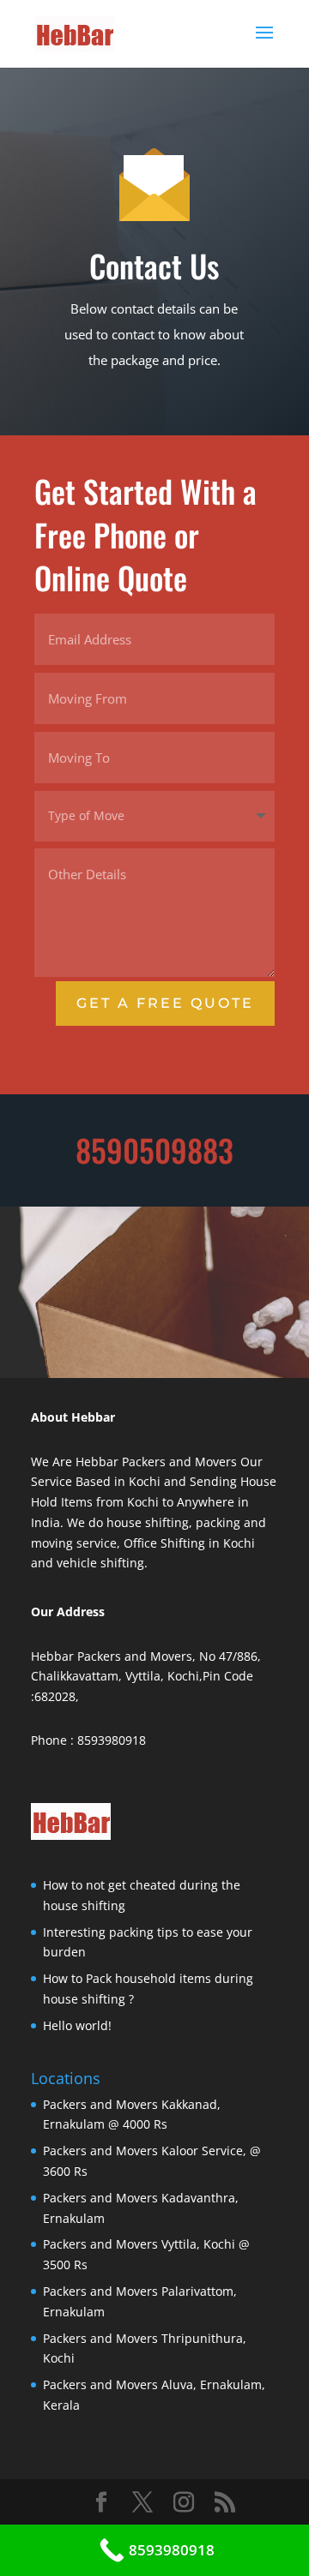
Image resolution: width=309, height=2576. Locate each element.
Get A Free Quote (165, 1003)
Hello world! (77, 2025)
